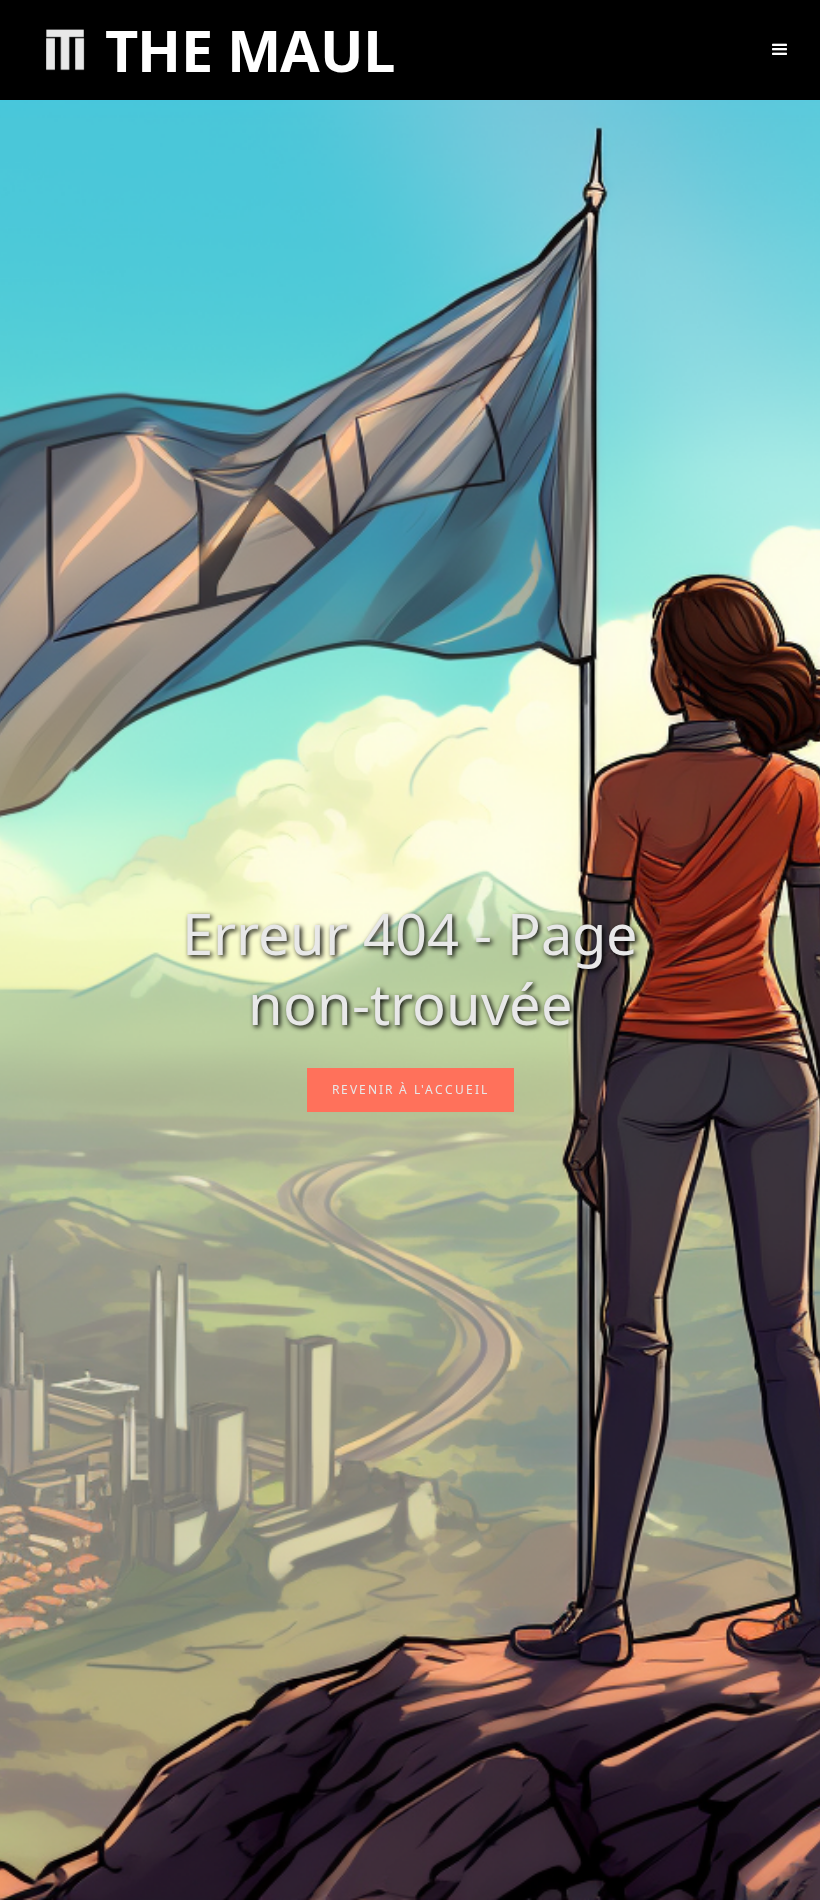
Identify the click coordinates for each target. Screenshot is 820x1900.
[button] (780, 50)
